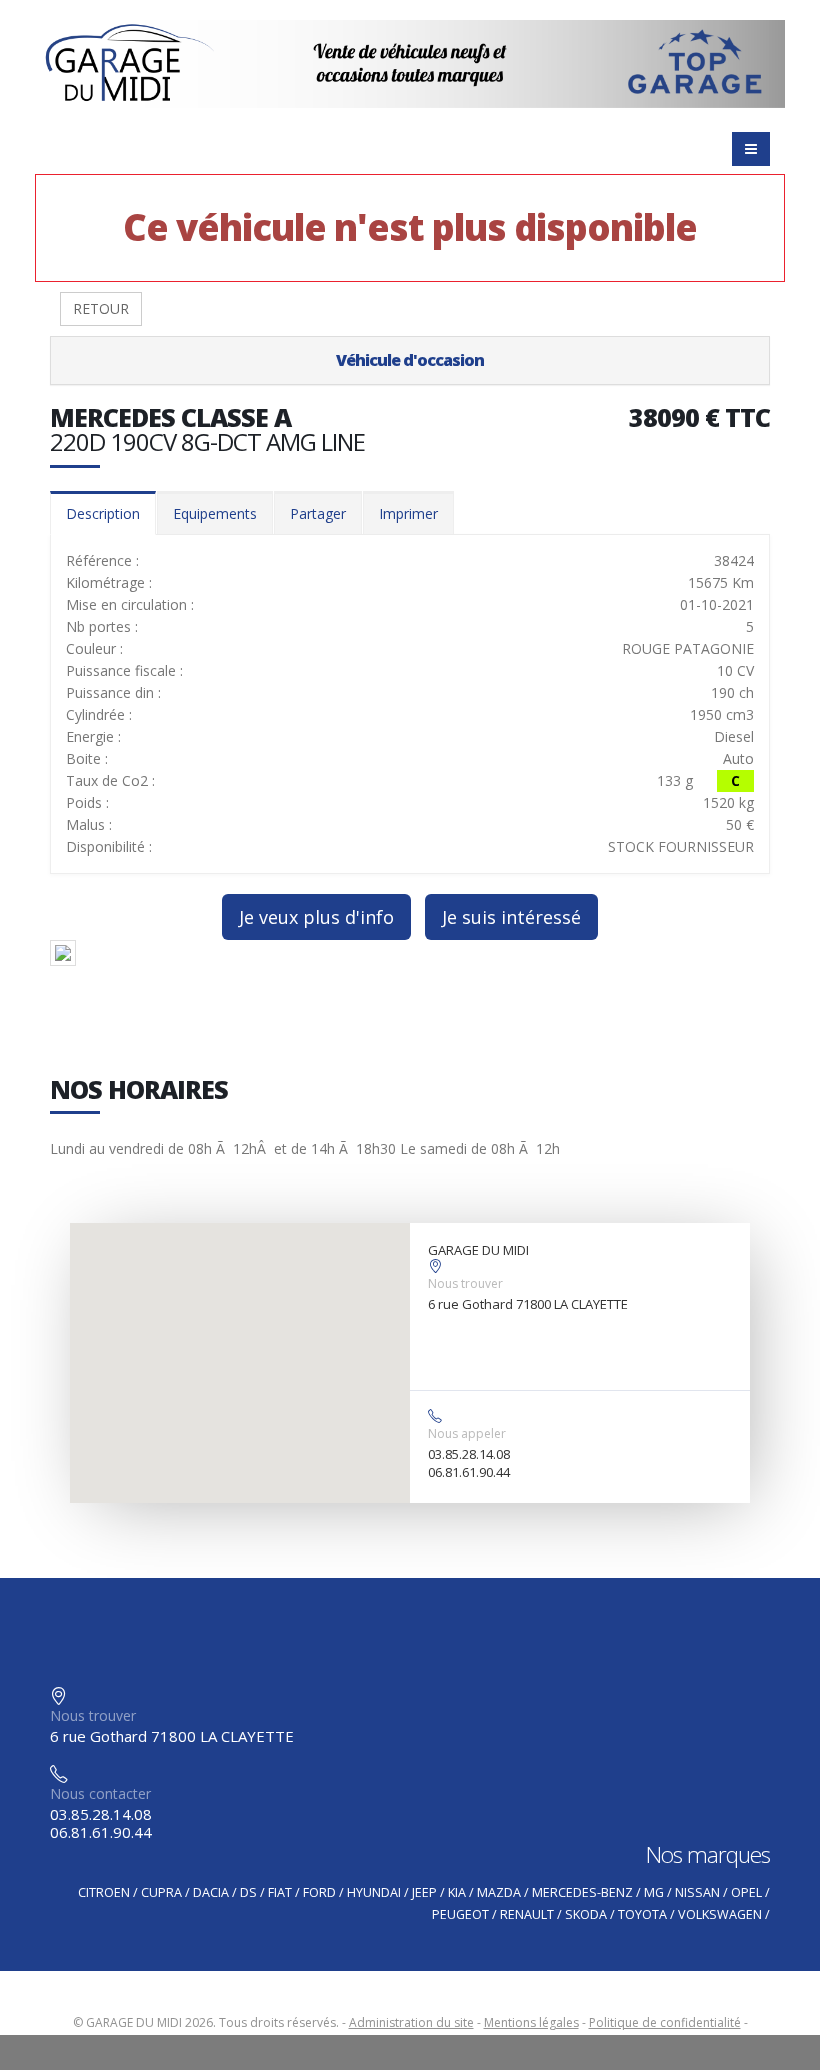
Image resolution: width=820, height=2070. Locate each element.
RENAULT (527, 1914)
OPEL (746, 1892)
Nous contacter (100, 1793)
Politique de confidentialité (665, 2022)
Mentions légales (531, 2022)
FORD (319, 1892)
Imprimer (408, 513)
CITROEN (104, 1892)
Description (103, 513)
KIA (457, 1892)
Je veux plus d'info (316, 917)
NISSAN (697, 1892)
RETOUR (101, 308)
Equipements (215, 513)
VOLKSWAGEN (720, 1914)
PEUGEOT (460, 1914)
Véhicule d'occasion (410, 360)
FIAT (280, 1892)
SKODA (586, 1914)
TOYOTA (642, 1914)
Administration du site (411, 2022)
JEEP (424, 1892)
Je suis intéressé (511, 917)
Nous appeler (467, 1433)
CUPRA (161, 1892)
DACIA (211, 1892)
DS (248, 1892)
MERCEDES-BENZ (582, 1892)
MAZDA (499, 1892)
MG (654, 1892)
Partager (318, 513)
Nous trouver (465, 1283)
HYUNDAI (374, 1892)
